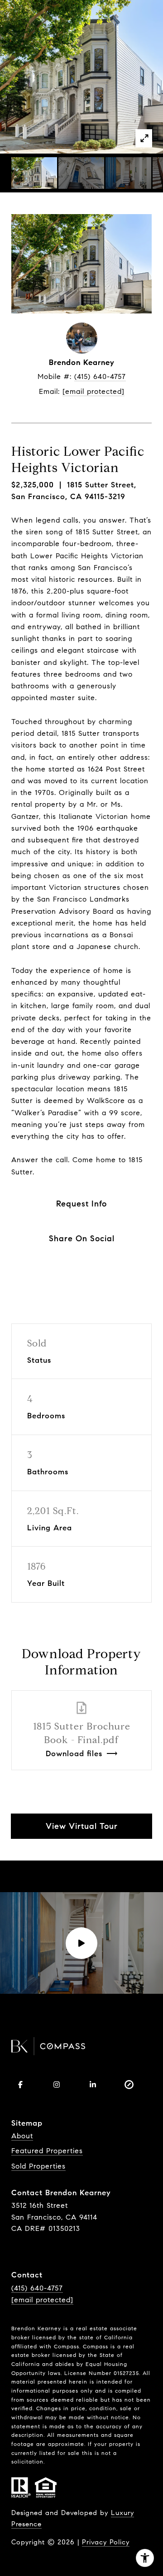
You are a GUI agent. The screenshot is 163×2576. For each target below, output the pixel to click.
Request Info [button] (81, 1204)
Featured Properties (47, 2151)
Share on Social (82, 1239)
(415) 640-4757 (100, 376)
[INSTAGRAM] (57, 2085)
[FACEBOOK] (20, 2085)
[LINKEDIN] (93, 2085)
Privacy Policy (106, 2542)
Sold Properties (38, 2166)
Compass (96, 2346)
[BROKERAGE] (129, 2085)
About (22, 2136)
